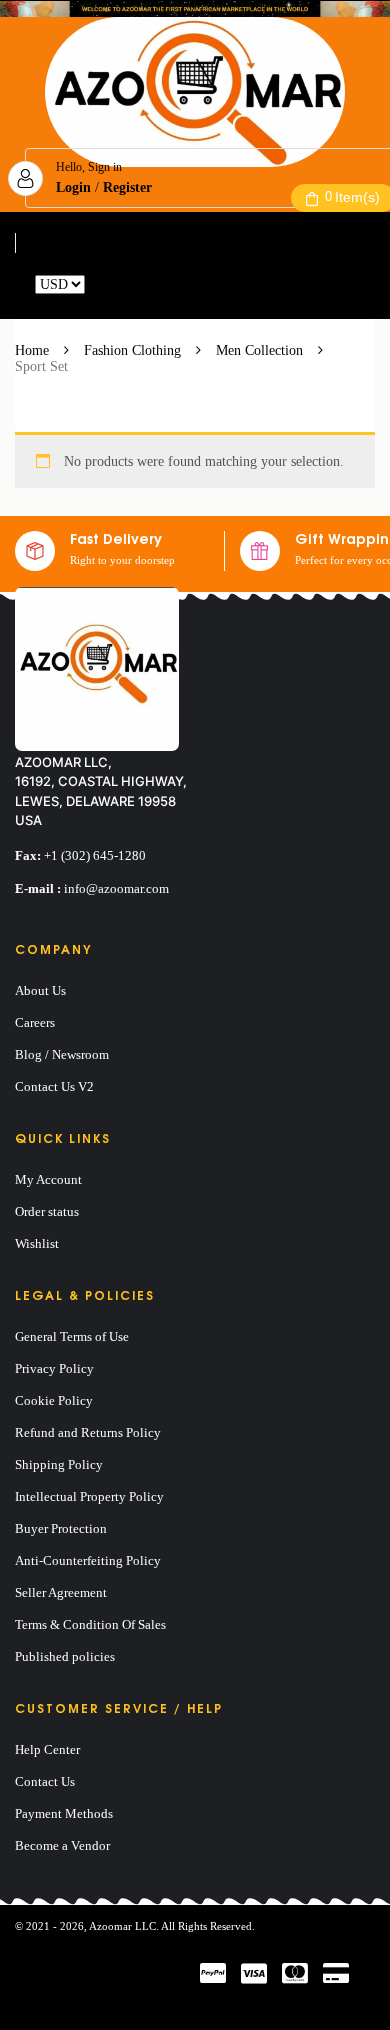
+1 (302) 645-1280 (95, 855)
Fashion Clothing (132, 350)
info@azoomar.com (116, 888)
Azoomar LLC (122, 1926)
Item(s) (352, 197)
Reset (104, 284)
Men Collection (259, 350)
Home (32, 350)
